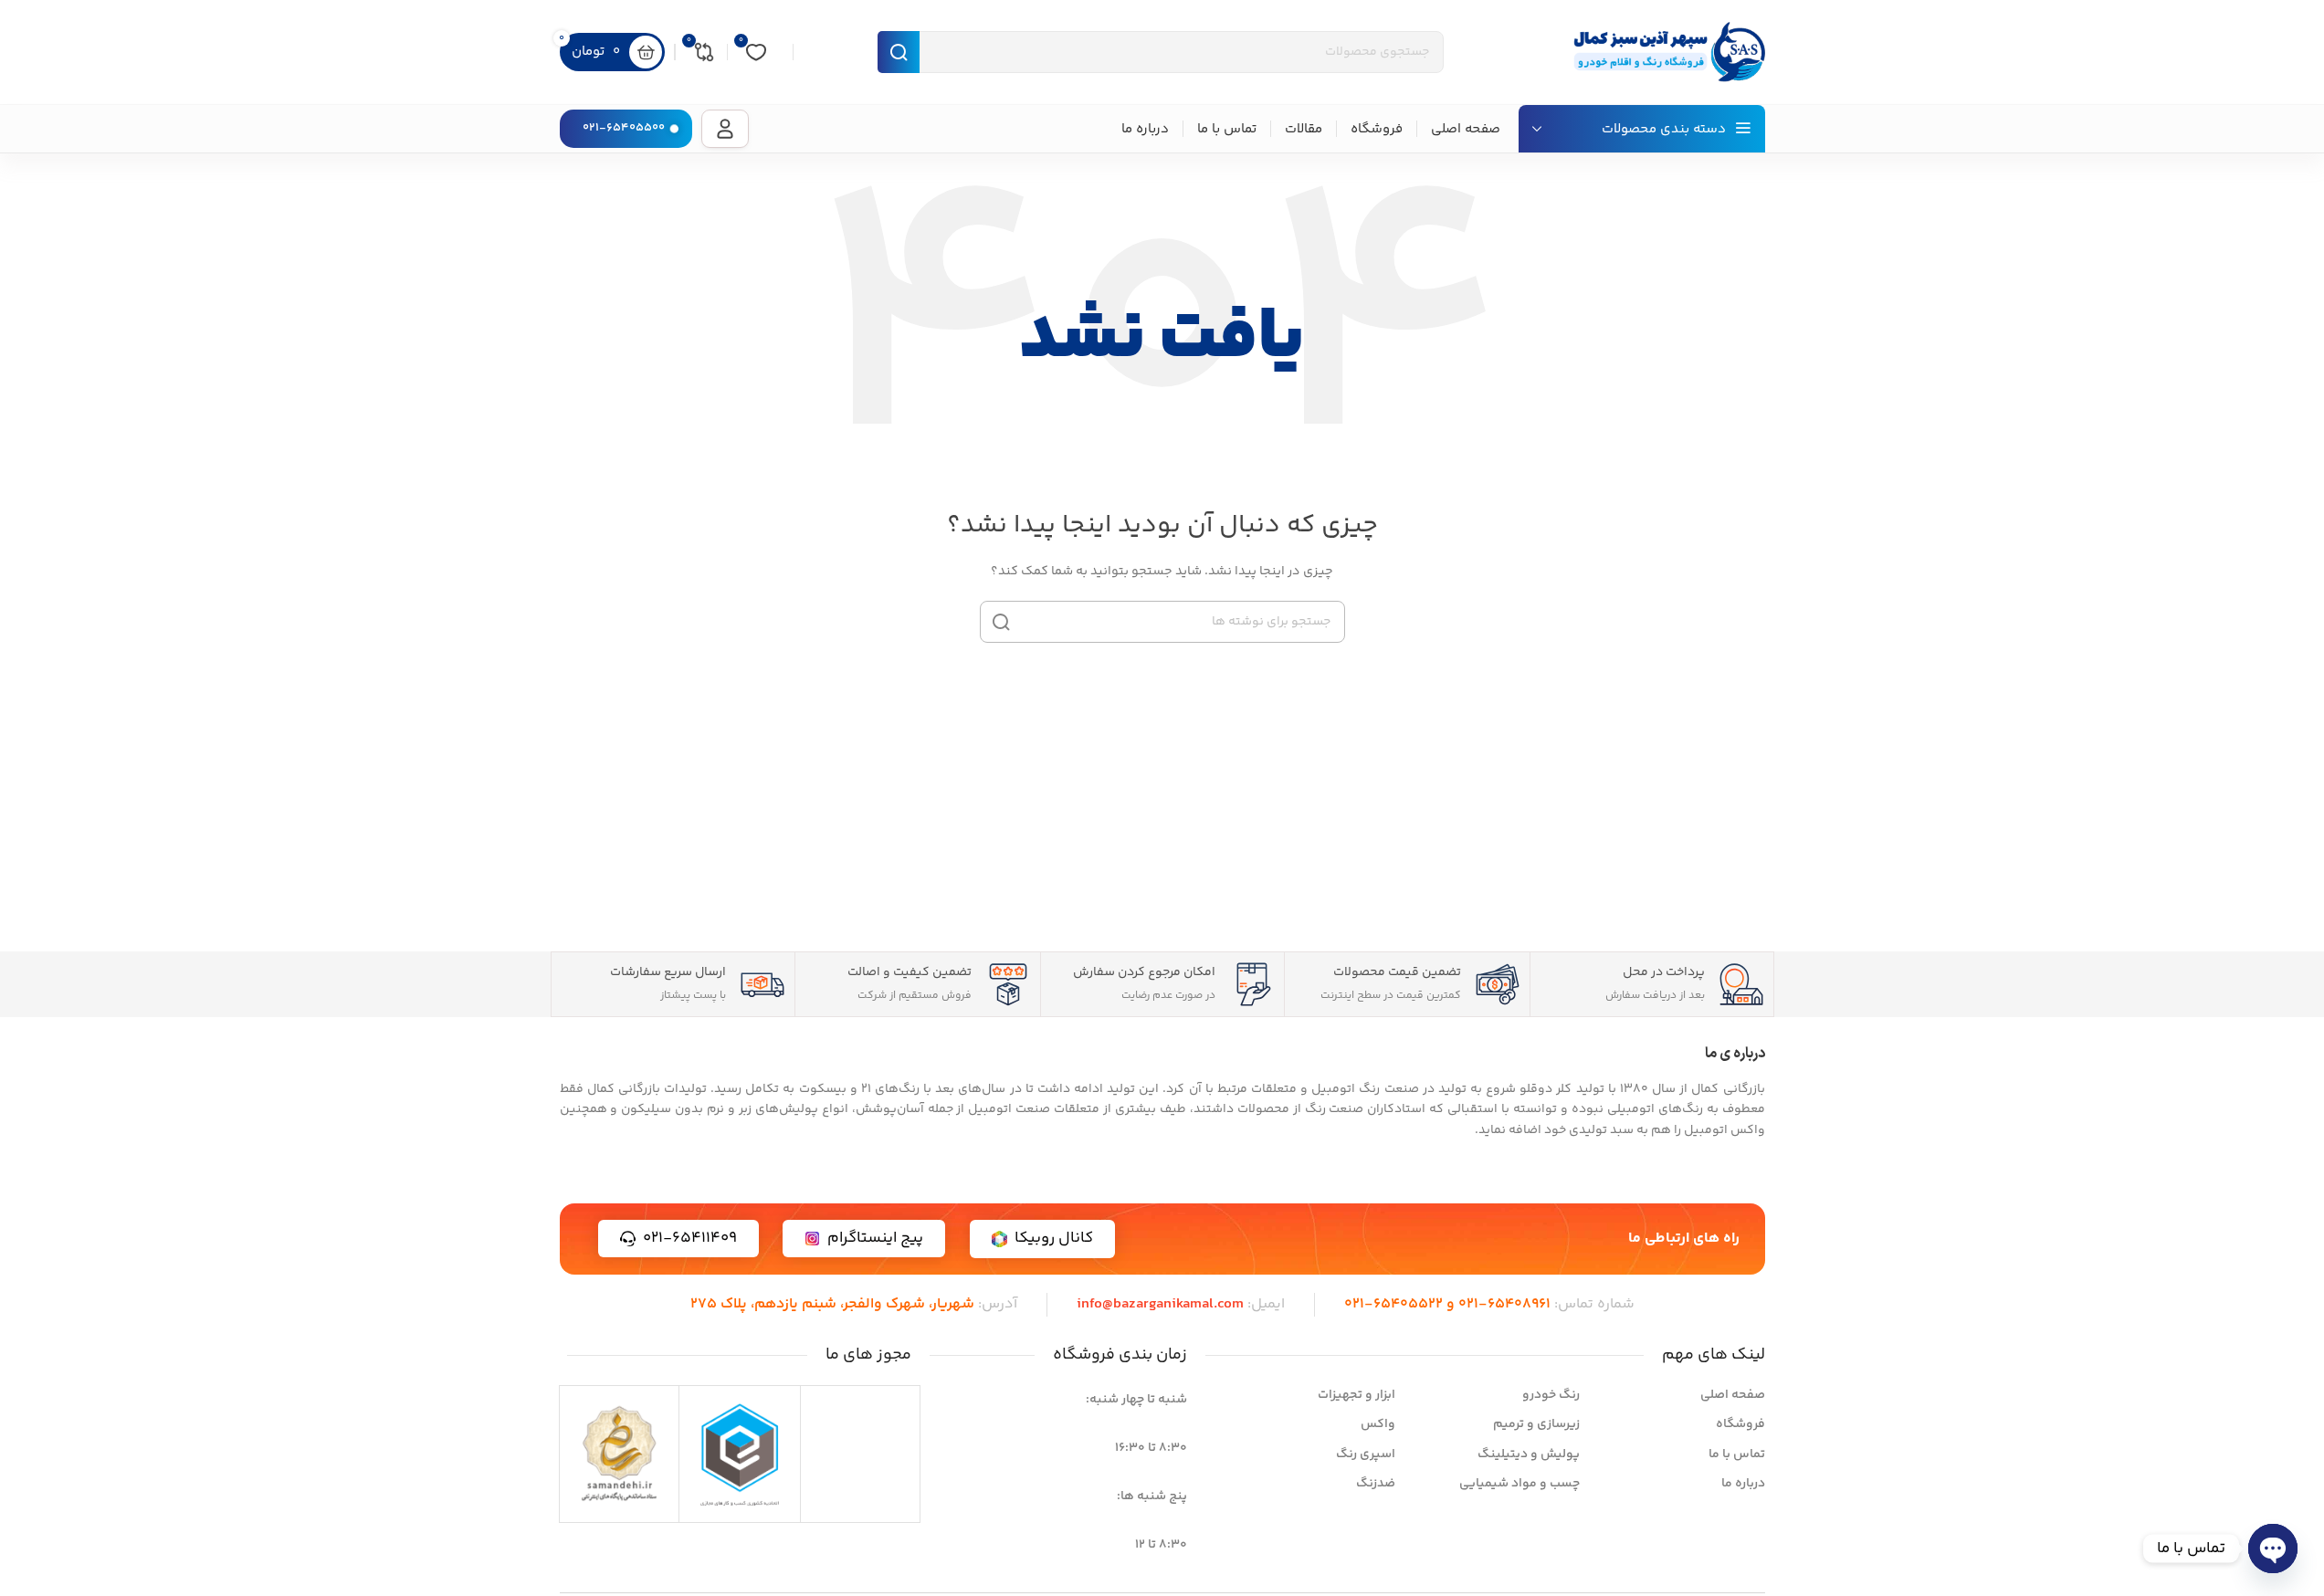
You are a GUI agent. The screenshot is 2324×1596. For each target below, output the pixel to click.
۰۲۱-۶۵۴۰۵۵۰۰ (624, 128)
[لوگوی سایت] (1665, 52)
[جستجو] (1001, 622)
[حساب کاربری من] (725, 129)
